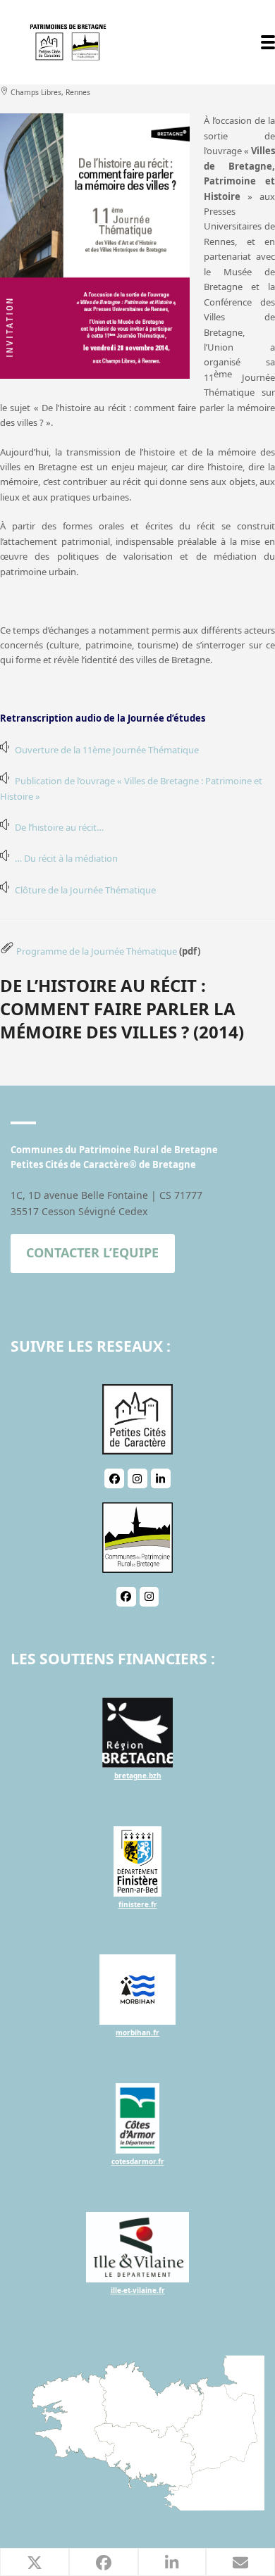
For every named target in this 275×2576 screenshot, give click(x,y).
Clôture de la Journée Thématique (85, 890)
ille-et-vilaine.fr (138, 2290)
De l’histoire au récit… (59, 827)
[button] (268, 42)
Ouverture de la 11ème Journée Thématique (107, 750)
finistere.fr (138, 1904)
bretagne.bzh (138, 1776)
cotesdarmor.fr (138, 2161)
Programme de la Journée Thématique (97, 951)
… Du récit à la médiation (66, 858)
